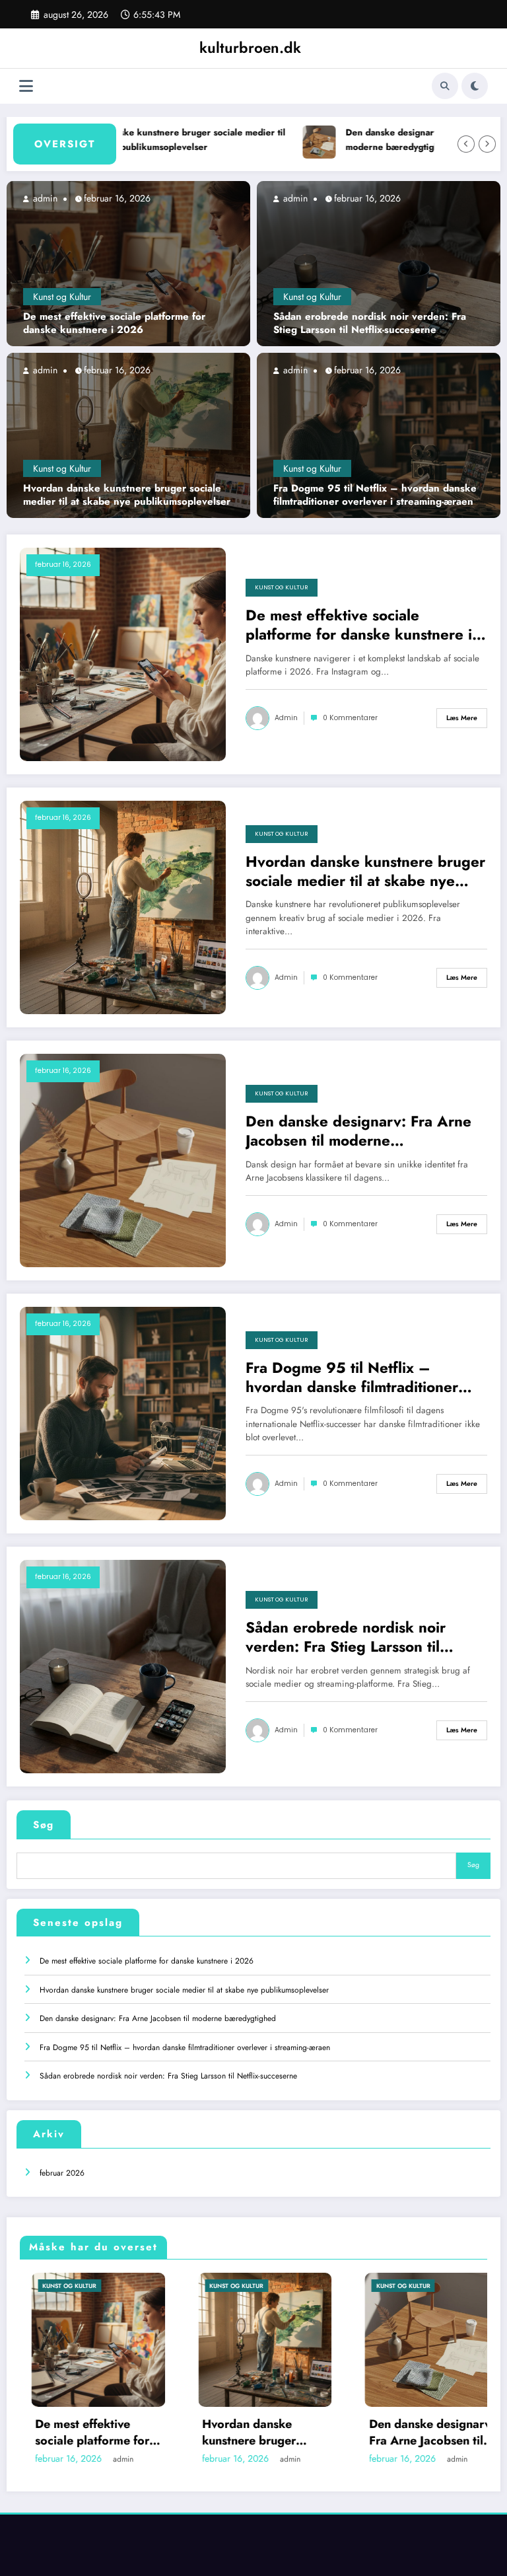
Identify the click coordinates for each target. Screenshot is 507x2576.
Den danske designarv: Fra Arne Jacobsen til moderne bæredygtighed (358, 1131)
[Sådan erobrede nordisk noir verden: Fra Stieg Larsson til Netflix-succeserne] (379, 263)
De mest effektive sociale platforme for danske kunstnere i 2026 (114, 323)
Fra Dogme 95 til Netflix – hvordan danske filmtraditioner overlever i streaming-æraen (375, 495)
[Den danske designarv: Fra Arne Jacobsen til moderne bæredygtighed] (123, 1159)
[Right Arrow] (487, 144)
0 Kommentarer (350, 718)
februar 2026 (62, 2173)
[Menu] (26, 86)
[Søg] (445, 86)
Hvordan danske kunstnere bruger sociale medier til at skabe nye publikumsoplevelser (135, 140)
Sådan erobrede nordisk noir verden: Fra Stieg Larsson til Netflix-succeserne (370, 323)
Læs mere (462, 718)
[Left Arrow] (466, 144)
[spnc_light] (475, 86)
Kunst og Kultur (62, 297)
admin (44, 198)
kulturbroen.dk (250, 48)
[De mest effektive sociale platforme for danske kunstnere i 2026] (128, 263)
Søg (44, 1825)
